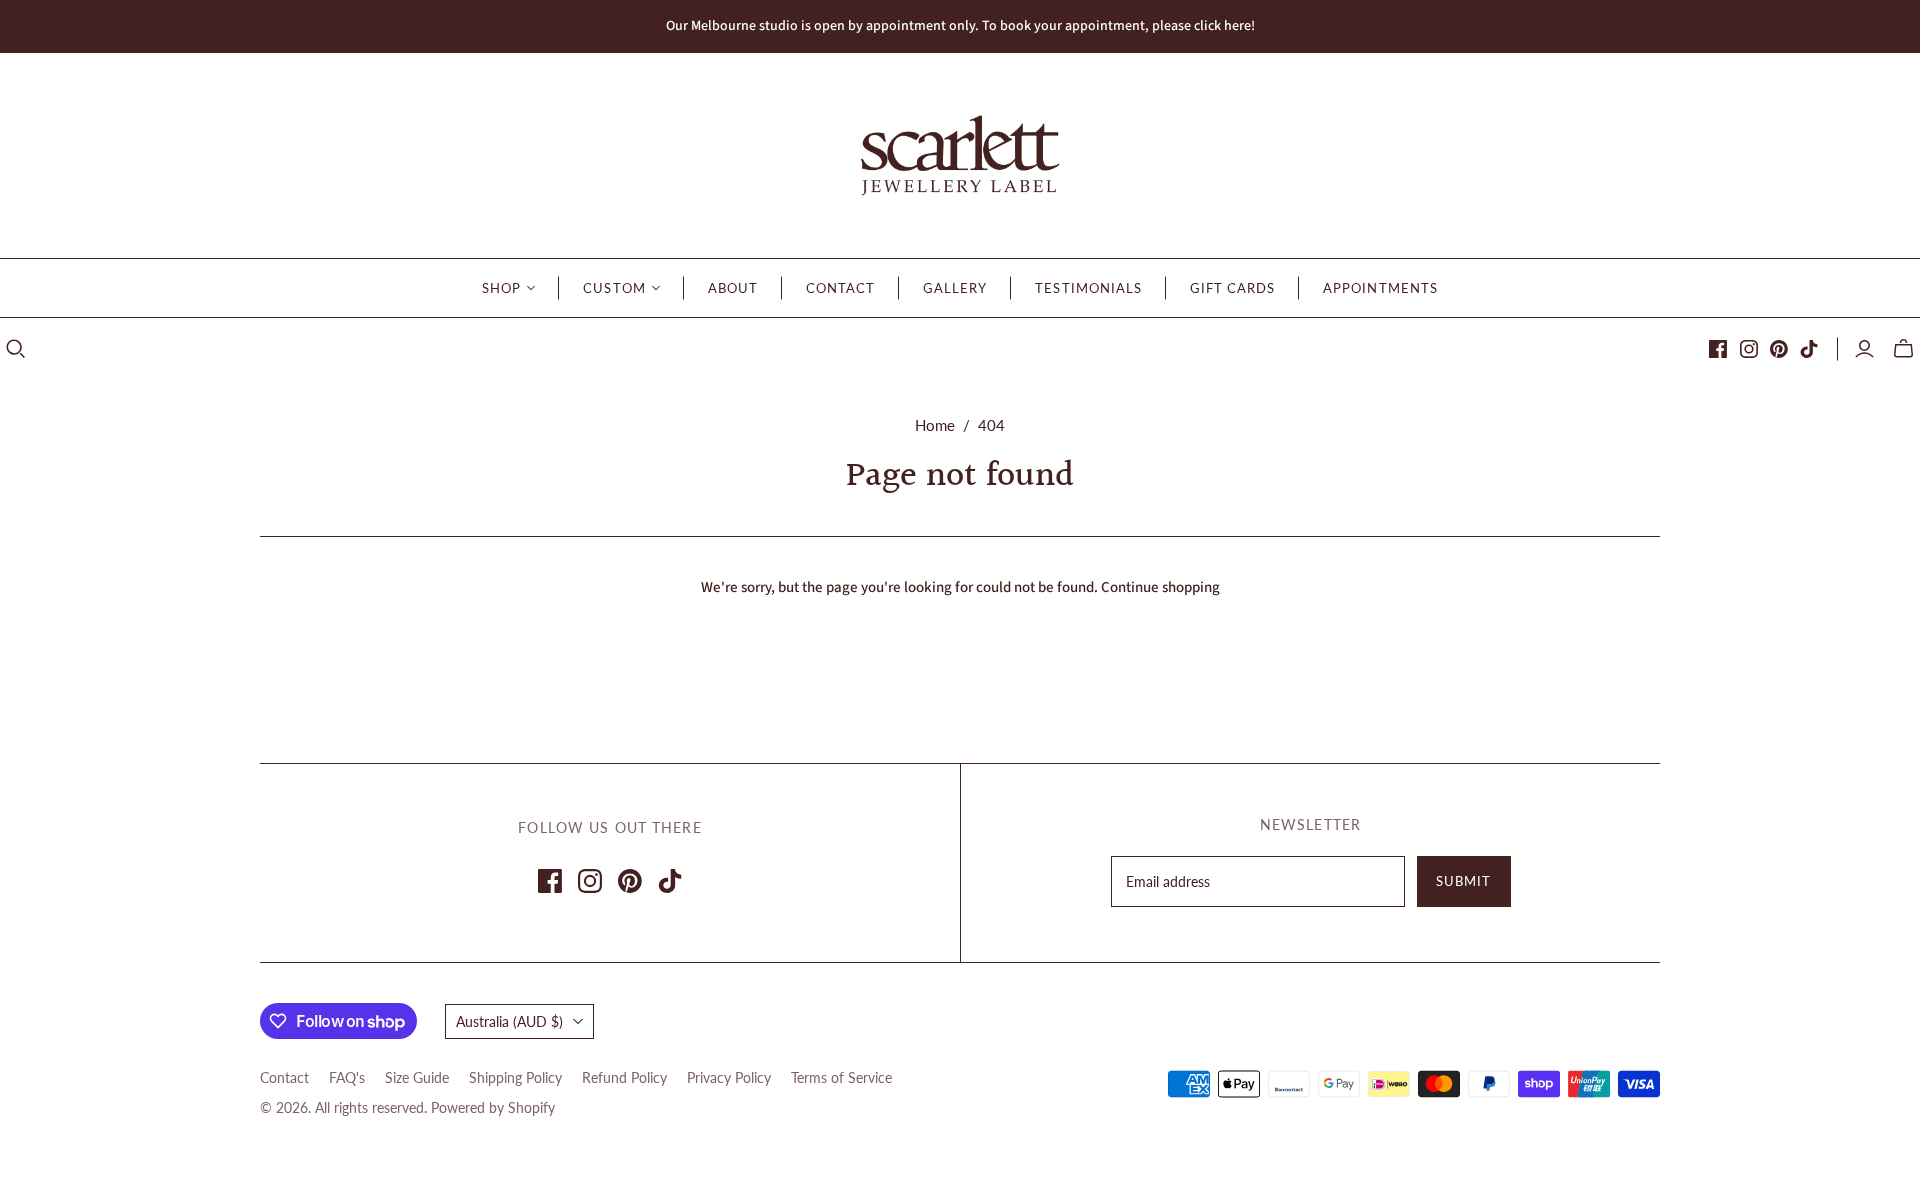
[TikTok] (1809, 349)
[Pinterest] (1779, 349)
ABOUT (733, 288)
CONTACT (840, 288)
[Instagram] (1749, 349)
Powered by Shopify (493, 1107)
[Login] (1864, 349)
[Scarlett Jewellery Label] (960, 155)
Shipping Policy (515, 1077)
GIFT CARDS (1232, 288)
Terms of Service (841, 1077)
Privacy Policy (729, 1077)
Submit (1463, 881)
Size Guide (417, 1077)
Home (935, 425)
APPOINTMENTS (1380, 288)
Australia (509, 1021)
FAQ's (347, 1077)
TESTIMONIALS (1088, 288)
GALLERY (955, 288)
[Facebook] (1718, 349)
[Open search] (16, 349)
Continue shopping (1160, 587)
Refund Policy (624, 1077)
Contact (284, 1077)
